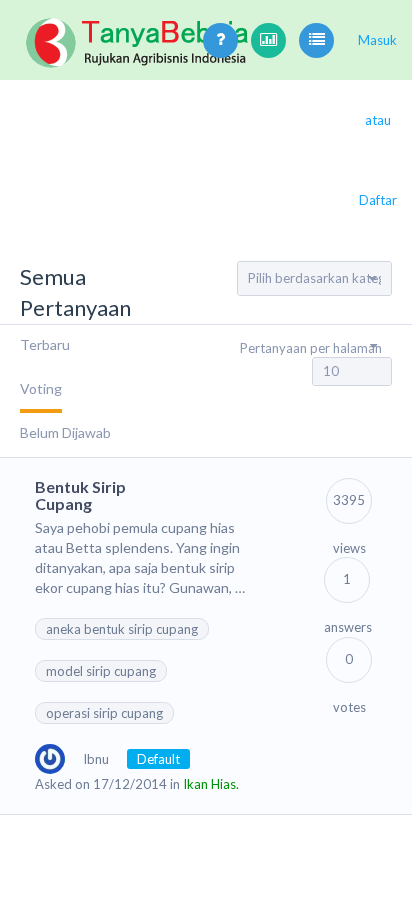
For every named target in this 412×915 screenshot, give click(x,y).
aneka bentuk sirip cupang (122, 629)
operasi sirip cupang (104, 713)
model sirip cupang (101, 671)
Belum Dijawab (65, 432)
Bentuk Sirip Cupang (80, 495)
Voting (41, 388)
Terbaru (45, 344)
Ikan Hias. (211, 784)
